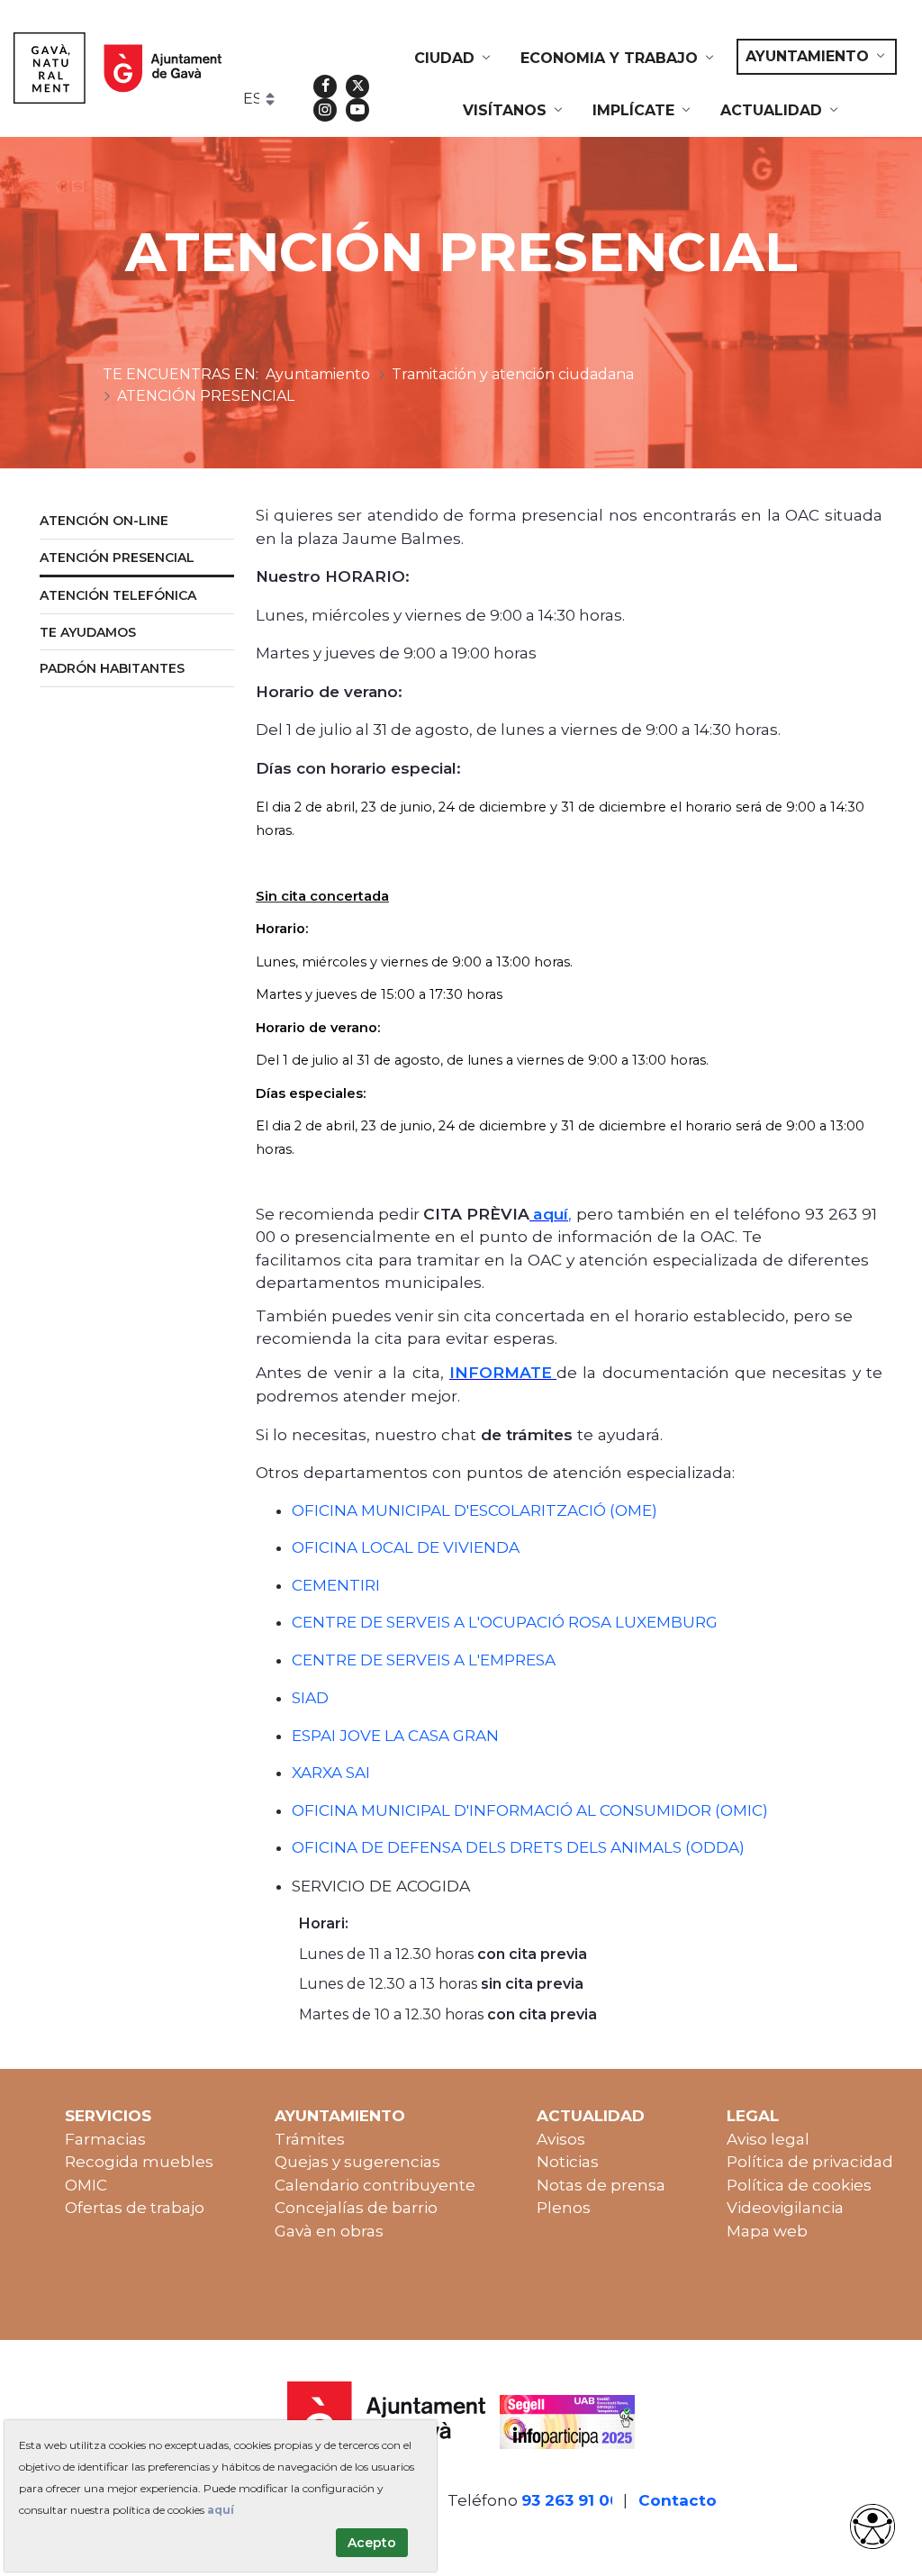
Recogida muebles (139, 2162)
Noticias (568, 2162)
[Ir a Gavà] (118, 68)
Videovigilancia (785, 2208)
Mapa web (767, 2231)
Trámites (310, 2139)
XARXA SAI (331, 1773)
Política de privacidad (810, 2162)
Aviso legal (768, 2139)
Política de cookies (799, 2185)
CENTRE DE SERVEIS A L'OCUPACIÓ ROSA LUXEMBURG (505, 1622)
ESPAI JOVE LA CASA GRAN (395, 1736)
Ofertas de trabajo (135, 2208)
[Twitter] (357, 86)
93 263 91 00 (571, 2500)
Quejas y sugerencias (357, 2162)
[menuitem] (454, 59)
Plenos (564, 2208)
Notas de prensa (601, 2185)
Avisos (561, 2139)
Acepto (372, 2543)
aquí (221, 2510)
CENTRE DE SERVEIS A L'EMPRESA (424, 1660)
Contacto (678, 2500)
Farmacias (105, 2139)
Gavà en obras (329, 2231)
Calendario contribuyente (375, 2185)
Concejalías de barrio (356, 2208)
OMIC (86, 2185)
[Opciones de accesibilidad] (872, 2526)
